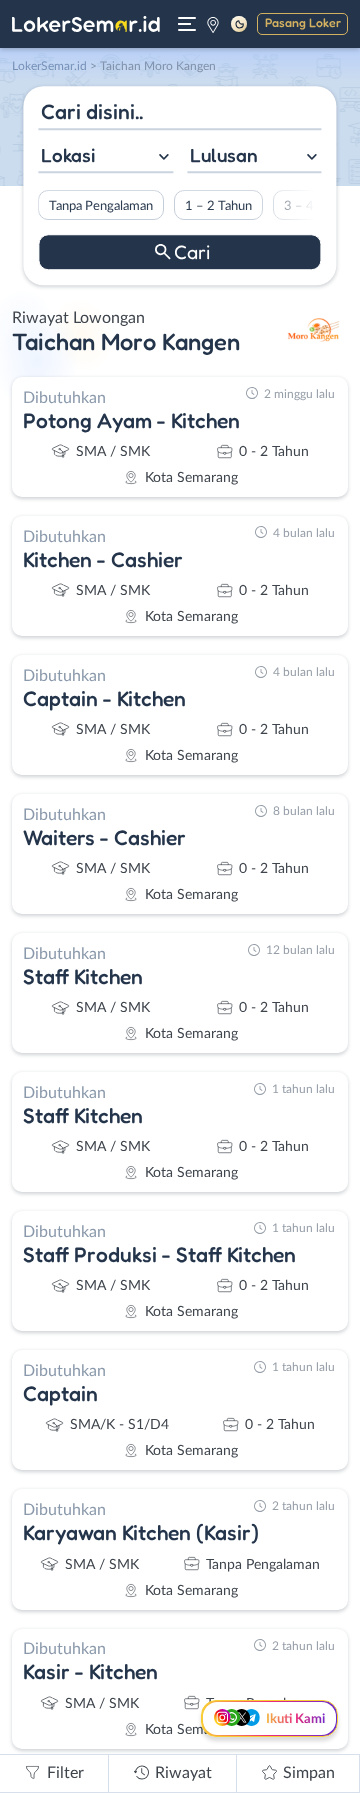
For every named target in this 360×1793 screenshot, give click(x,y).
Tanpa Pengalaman (101, 206)
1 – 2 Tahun (218, 206)
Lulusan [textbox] (224, 155)
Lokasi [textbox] (68, 155)
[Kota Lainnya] (213, 24)
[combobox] (105, 157)
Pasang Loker (303, 22)
